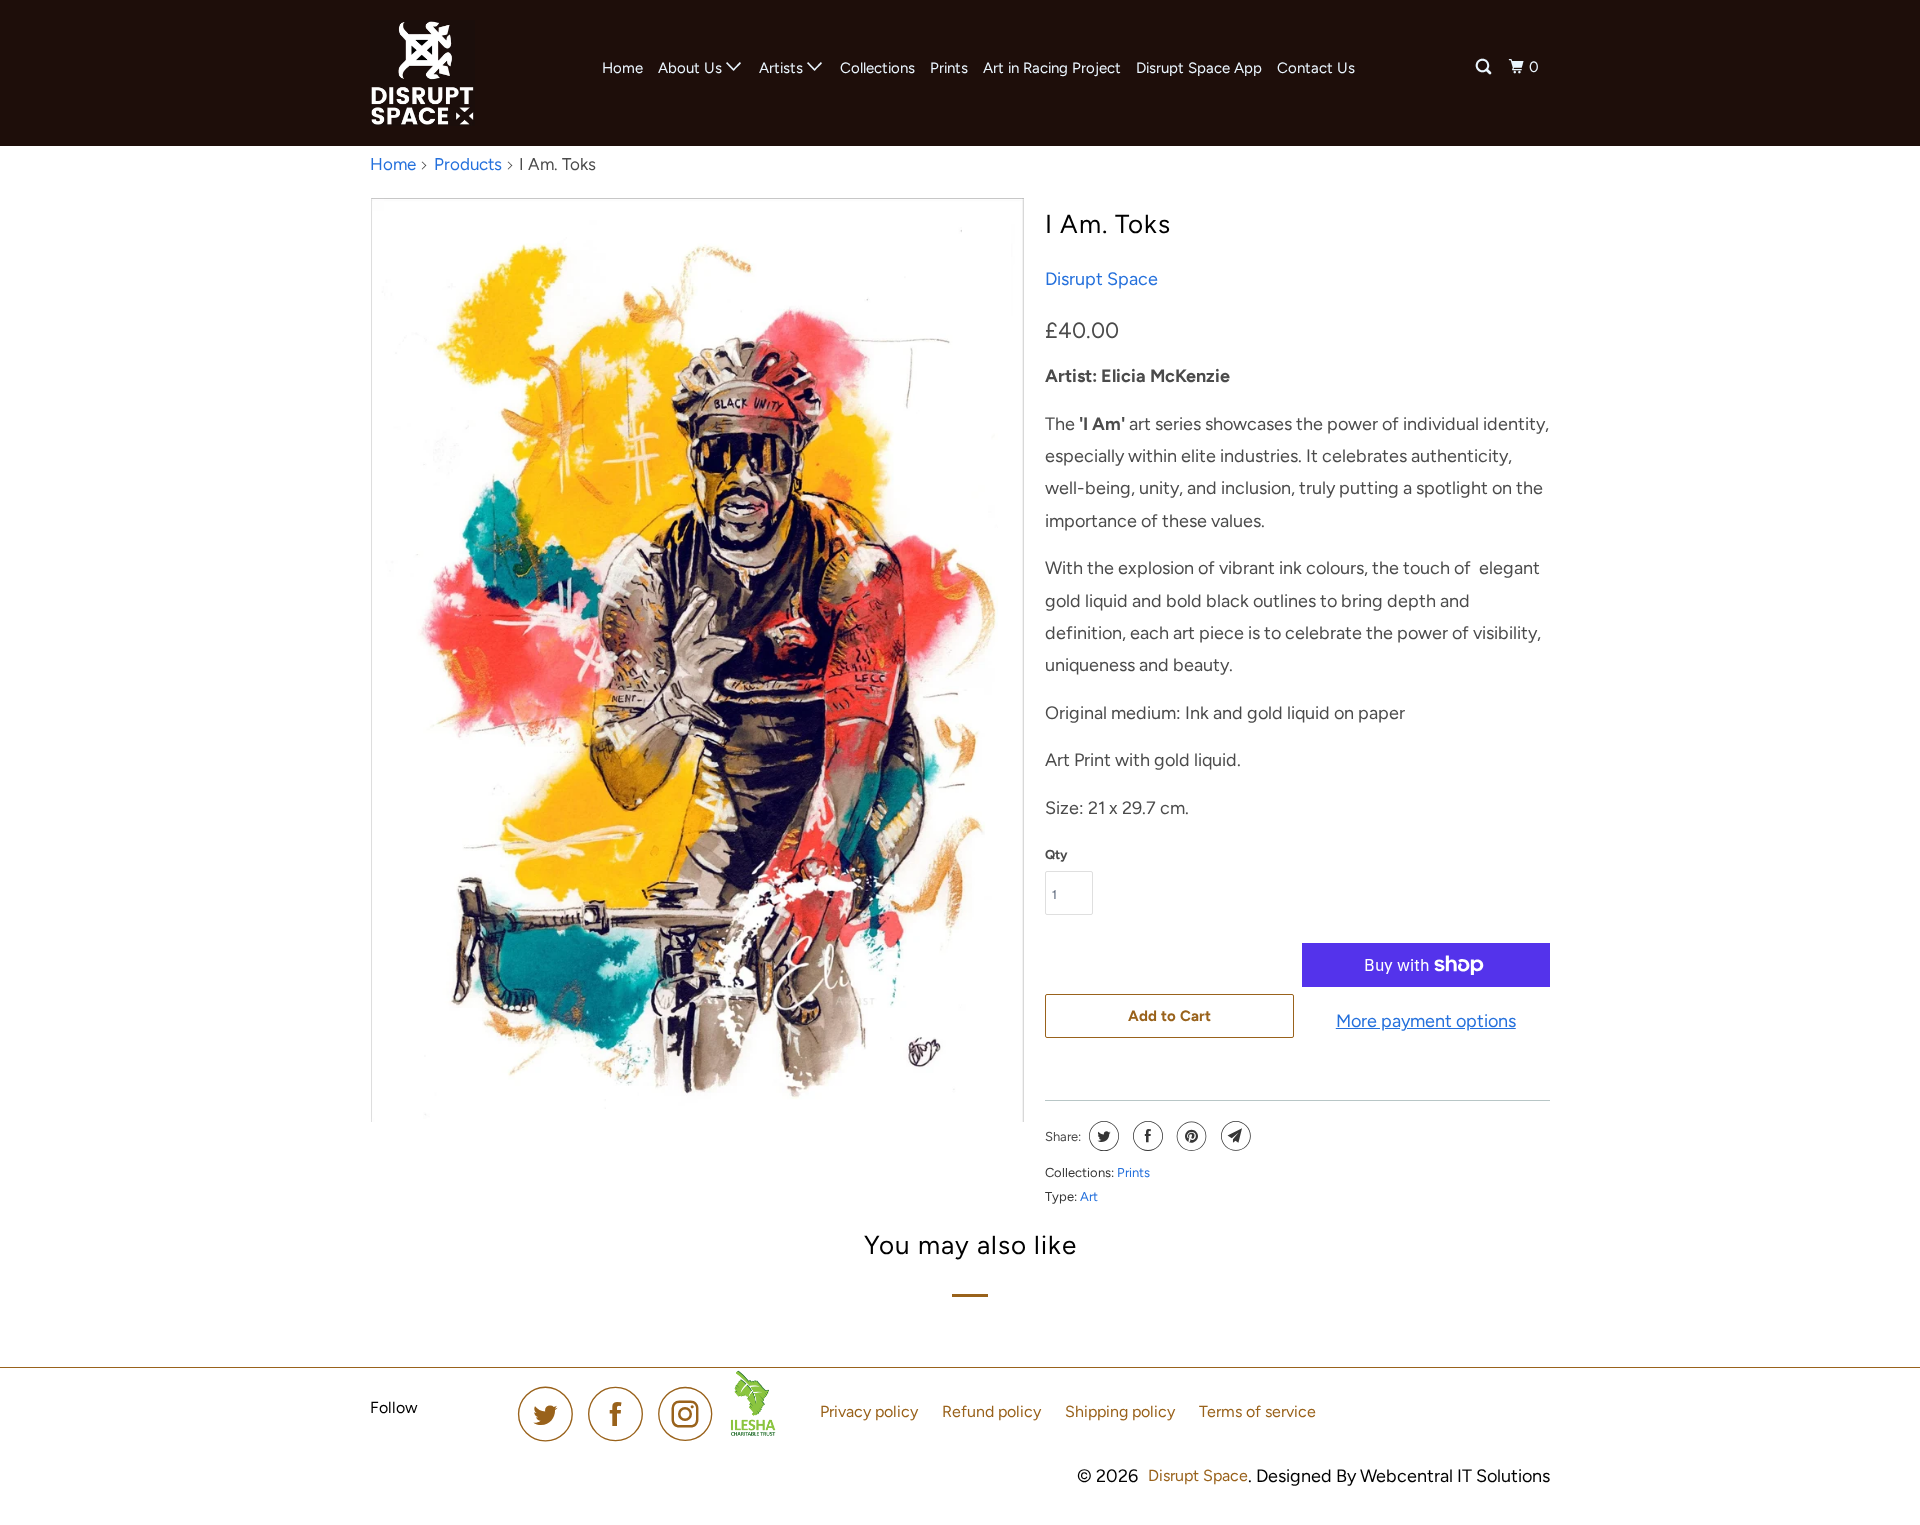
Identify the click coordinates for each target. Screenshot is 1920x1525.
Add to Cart (1169, 1016)
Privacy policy (869, 1411)
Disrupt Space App (1199, 68)
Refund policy (991, 1411)
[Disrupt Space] (472, 73)
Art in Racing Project (1052, 68)
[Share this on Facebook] (1145, 1136)
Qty (1056, 854)
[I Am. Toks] (697, 660)
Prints (949, 68)
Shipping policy (1120, 1411)
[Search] (1485, 67)
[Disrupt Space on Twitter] (551, 1413)
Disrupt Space (1101, 279)
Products (468, 164)
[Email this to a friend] (1233, 1136)
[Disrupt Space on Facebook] (621, 1413)
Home (622, 68)
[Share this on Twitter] (1101, 1136)
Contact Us (1316, 68)
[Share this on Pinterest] (1189, 1136)
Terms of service (1257, 1411)
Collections (877, 68)
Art (1089, 1196)
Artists (783, 68)
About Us (692, 68)
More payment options (1426, 1021)
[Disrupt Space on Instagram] (691, 1413)
